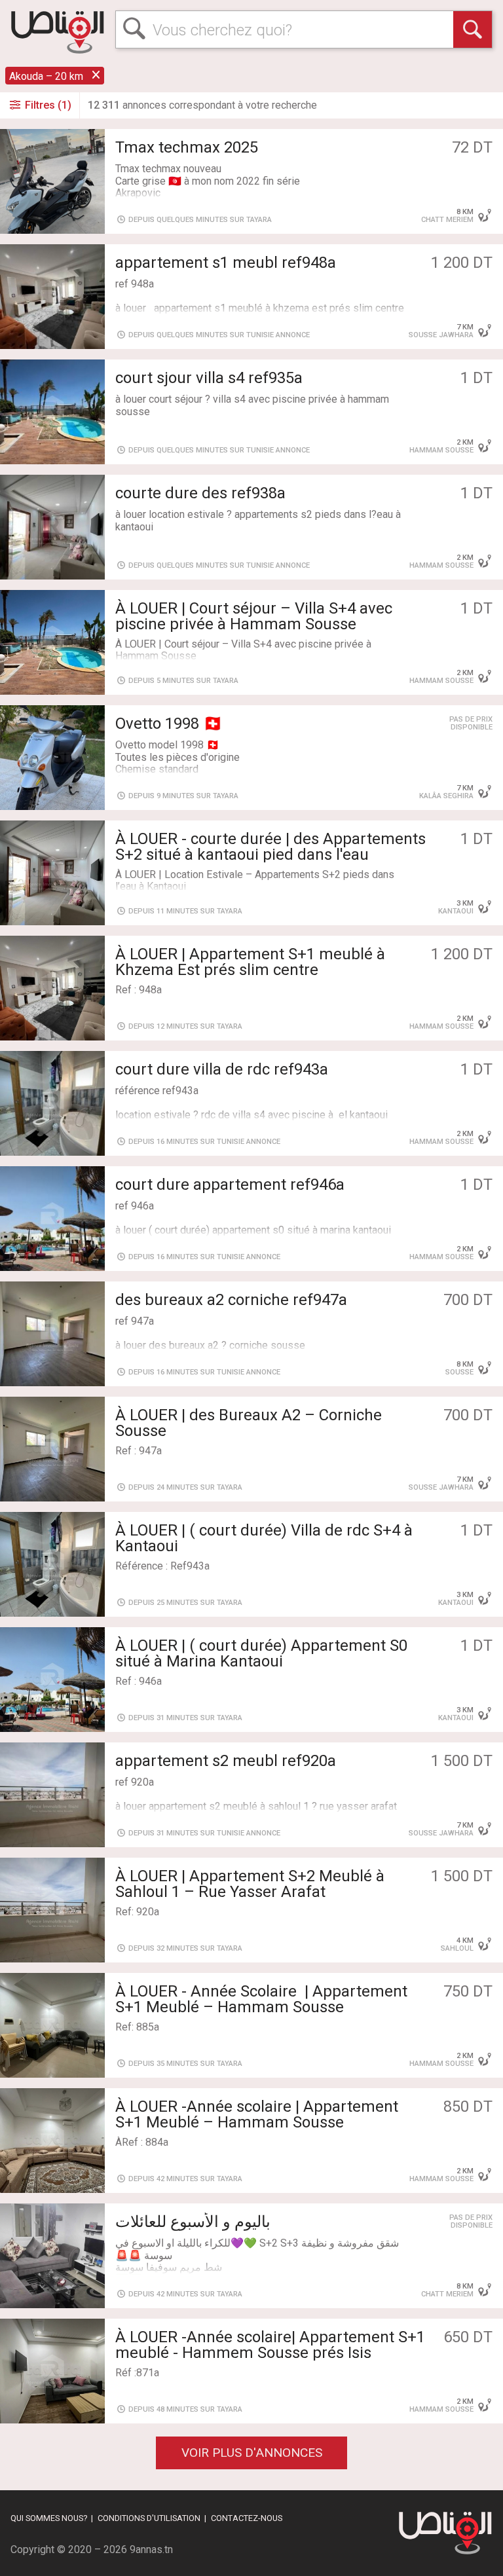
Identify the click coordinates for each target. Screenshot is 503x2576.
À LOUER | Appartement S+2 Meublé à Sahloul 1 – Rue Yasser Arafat (250, 1884)
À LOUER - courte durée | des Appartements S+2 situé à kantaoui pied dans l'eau (270, 847)
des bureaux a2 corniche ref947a (231, 1300)
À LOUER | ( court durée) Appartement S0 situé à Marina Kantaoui (261, 1653)
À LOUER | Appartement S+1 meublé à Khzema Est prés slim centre (250, 962)
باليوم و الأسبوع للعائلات (193, 2222)
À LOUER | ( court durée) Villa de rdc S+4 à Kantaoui (264, 1538)
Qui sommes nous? (49, 2518)
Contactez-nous (247, 2518)
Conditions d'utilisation (149, 2518)
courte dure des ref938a (200, 493)
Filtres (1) (47, 105)
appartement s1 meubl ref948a (226, 263)
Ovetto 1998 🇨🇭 (169, 724)
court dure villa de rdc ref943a (222, 1069)
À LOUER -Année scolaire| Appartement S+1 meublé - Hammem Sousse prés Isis (270, 2345)
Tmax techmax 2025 (187, 147)
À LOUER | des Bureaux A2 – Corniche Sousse (249, 1423)
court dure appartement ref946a (230, 1185)
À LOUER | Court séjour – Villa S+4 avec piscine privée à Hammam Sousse (254, 616)
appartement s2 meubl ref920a (226, 1761)
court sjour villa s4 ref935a (209, 378)
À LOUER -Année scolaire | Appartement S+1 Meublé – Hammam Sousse (257, 2114)
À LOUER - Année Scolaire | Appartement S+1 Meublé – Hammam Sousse (261, 1999)
